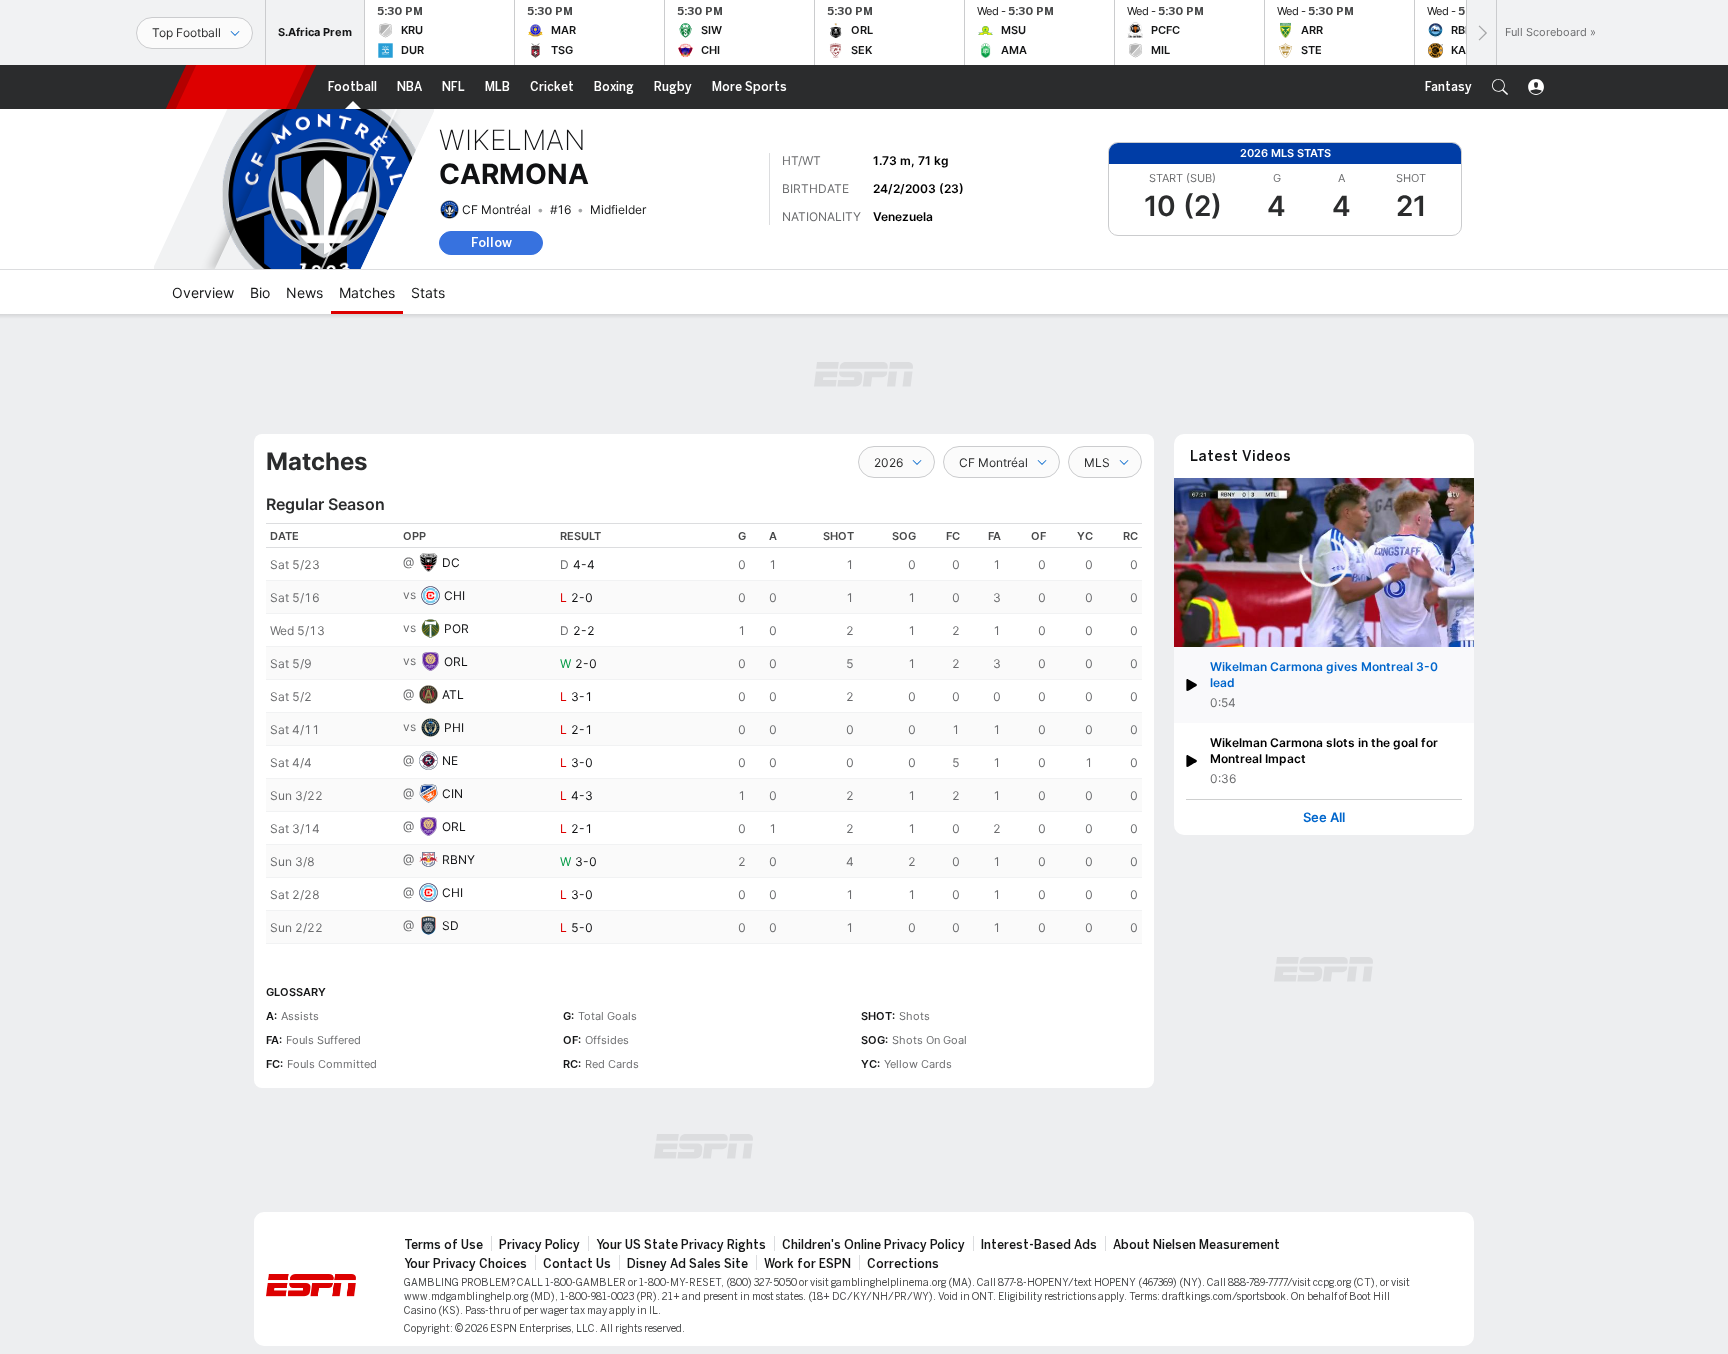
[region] (704, 733)
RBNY (458, 859)
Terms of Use (443, 1245)
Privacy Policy (539, 1245)
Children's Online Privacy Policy (873, 1245)
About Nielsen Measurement (1196, 1245)
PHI (454, 727)
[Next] (1481, 32)
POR (456, 628)
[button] (1500, 87)
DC (451, 562)
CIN (452, 793)
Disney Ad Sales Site (687, 1264)
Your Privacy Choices (465, 1264)
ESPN (241, 87)
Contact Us (577, 1264)
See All (1324, 817)
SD (450, 925)
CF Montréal (496, 209)
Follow (491, 242)
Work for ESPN (807, 1264)
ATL (453, 694)
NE (450, 760)
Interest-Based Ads (1039, 1245)
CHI (454, 595)
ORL (456, 661)
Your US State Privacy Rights (681, 1245)
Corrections (903, 1264)
